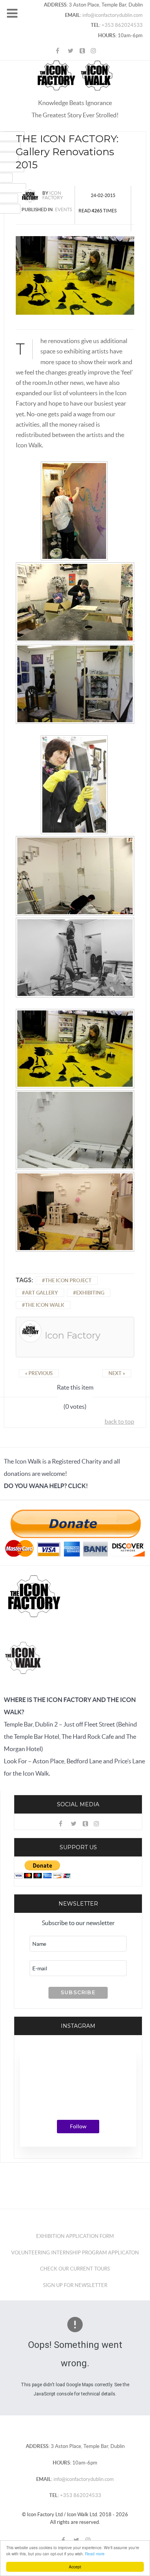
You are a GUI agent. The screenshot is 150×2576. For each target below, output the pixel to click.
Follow (78, 2126)
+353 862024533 (122, 25)
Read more (95, 2554)
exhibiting (90, 1293)
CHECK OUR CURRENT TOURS (75, 2269)
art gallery (42, 1293)
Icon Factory (53, 195)
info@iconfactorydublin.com (112, 15)
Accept (75, 2567)
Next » (117, 1373)
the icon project (68, 1281)
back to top (119, 1421)
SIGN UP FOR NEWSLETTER (75, 2285)
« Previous (39, 1373)
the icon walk (45, 1305)
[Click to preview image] (75, 275)
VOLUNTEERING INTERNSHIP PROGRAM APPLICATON (75, 2253)
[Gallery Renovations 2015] (75, 512)
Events (63, 209)
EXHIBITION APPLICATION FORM (75, 2236)
